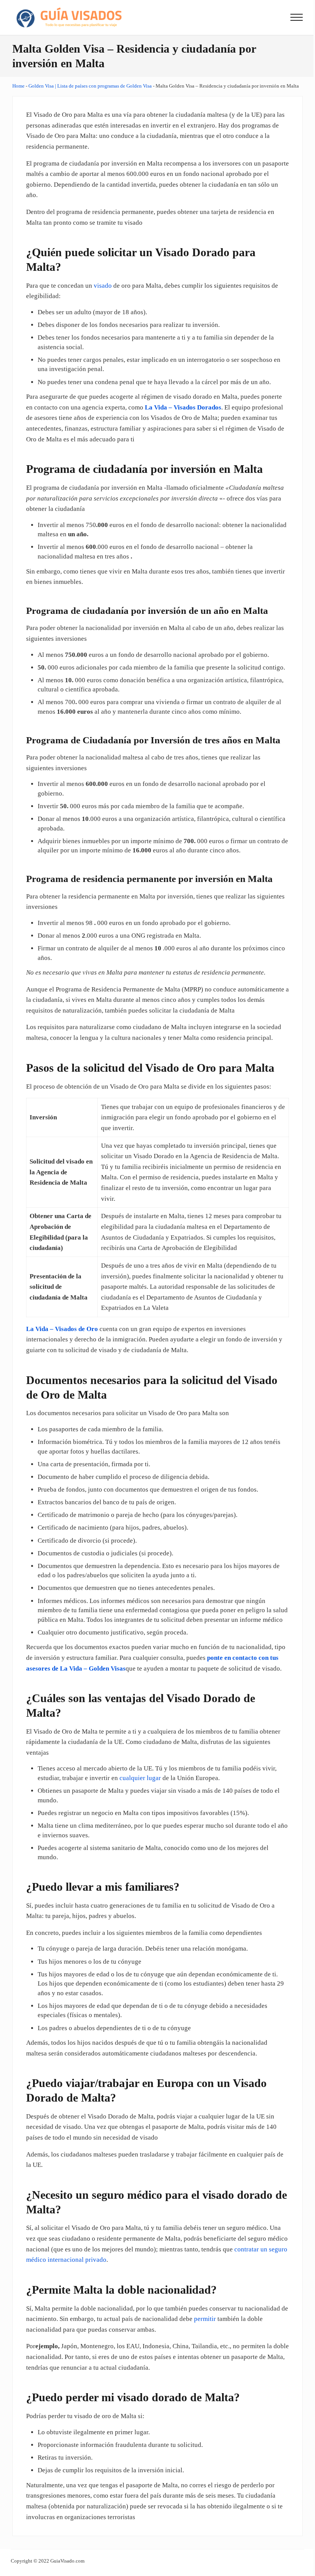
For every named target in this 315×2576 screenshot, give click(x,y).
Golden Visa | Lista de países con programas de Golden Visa (90, 86)
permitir (205, 2319)
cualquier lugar (140, 1778)
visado (103, 286)
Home (18, 86)
